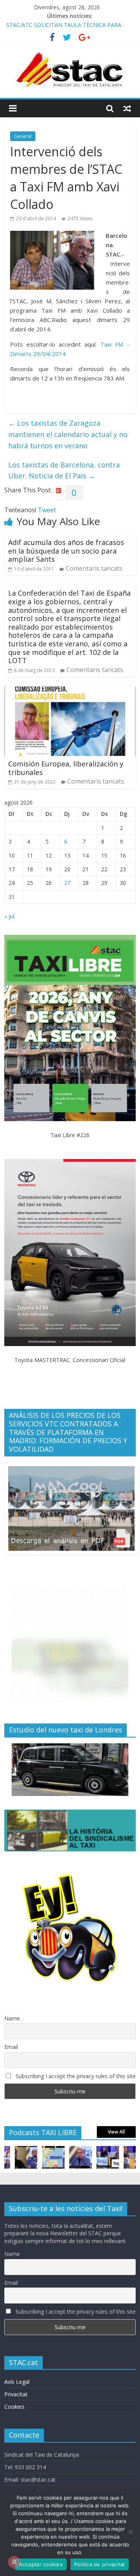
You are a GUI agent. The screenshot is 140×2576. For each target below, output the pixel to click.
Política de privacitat (100, 2564)
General (23, 136)
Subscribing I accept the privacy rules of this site (75, 2076)
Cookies (14, 2407)
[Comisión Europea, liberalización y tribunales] (70, 691)
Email (11, 2047)
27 (67, 883)
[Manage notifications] (14, 2562)
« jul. (10, 916)
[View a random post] (127, 108)
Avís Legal (17, 2382)
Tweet (47, 510)
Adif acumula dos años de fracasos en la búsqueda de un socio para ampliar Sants (66, 551)
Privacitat (16, 2394)
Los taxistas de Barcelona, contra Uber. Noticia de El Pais (64, 470)
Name (12, 2018)
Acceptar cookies (41, 2564)
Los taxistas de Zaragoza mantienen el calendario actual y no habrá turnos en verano (68, 434)
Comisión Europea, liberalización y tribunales (66, 768)
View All (116, 2132)
